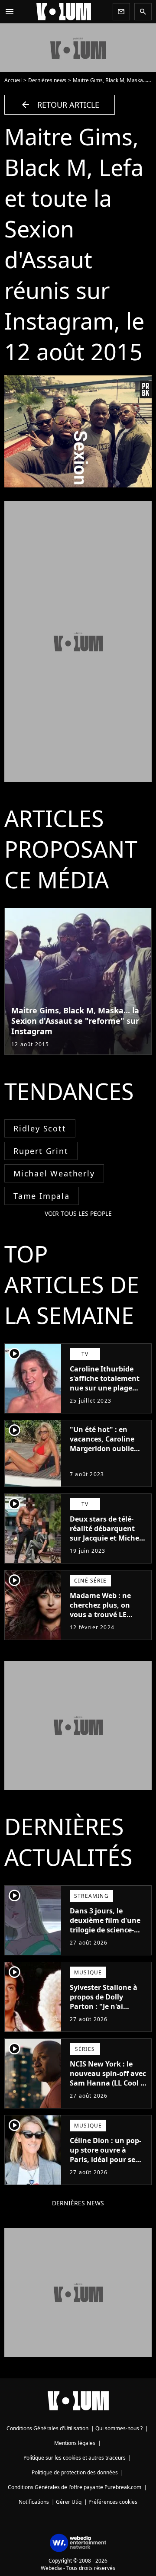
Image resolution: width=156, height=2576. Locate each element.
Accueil (13, 80)
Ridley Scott (40, 1128)
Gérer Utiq (69, 2502)
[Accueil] (64, 12)
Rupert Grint (41, 1151)
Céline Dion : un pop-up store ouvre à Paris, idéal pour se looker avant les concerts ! (106, 2159)
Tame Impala (42, 1196)
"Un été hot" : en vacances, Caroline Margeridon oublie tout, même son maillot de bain (102, 1448)
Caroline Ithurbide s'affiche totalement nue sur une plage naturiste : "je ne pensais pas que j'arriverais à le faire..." (105, 1397)
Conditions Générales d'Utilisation (47, 2428)
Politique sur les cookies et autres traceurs (75, 2458)
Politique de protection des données (75, 2472)
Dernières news (47, 80)
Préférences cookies (113, 2502)
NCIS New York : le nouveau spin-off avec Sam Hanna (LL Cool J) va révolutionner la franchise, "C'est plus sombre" (108, 2088)
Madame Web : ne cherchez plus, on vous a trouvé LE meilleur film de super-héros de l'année (100, 1619)
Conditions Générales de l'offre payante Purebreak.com (75, 2487)
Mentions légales (75, 2443)
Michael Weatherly (54, 1173)
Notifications (34, 2502)
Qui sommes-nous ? (119, 2428)
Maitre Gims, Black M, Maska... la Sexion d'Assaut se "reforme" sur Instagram (75, 1021)
